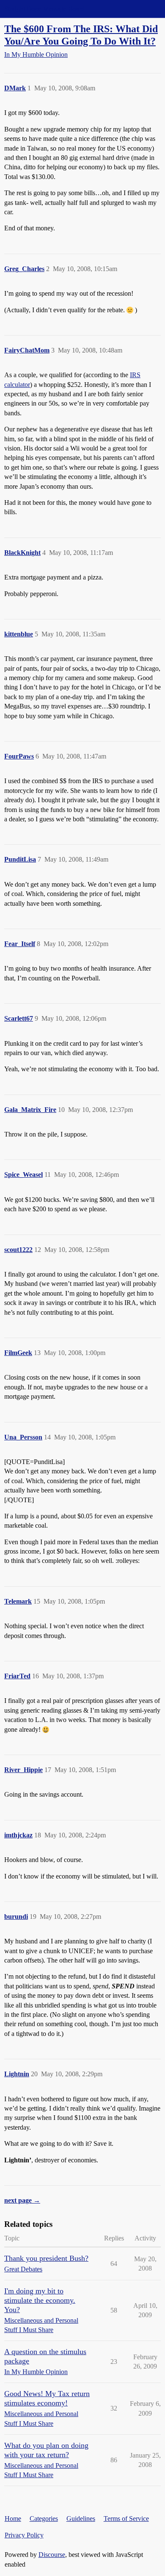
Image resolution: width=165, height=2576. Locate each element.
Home (13, 2519)
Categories (44, 2519)
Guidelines (81, 2519)
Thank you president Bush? (46, 2258)
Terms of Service (126, 2519)
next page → (22, 2200)
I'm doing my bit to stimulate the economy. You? (40, 2300)
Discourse (52, 2555)
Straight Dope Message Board (44, 9)
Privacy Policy (24, 2535)
